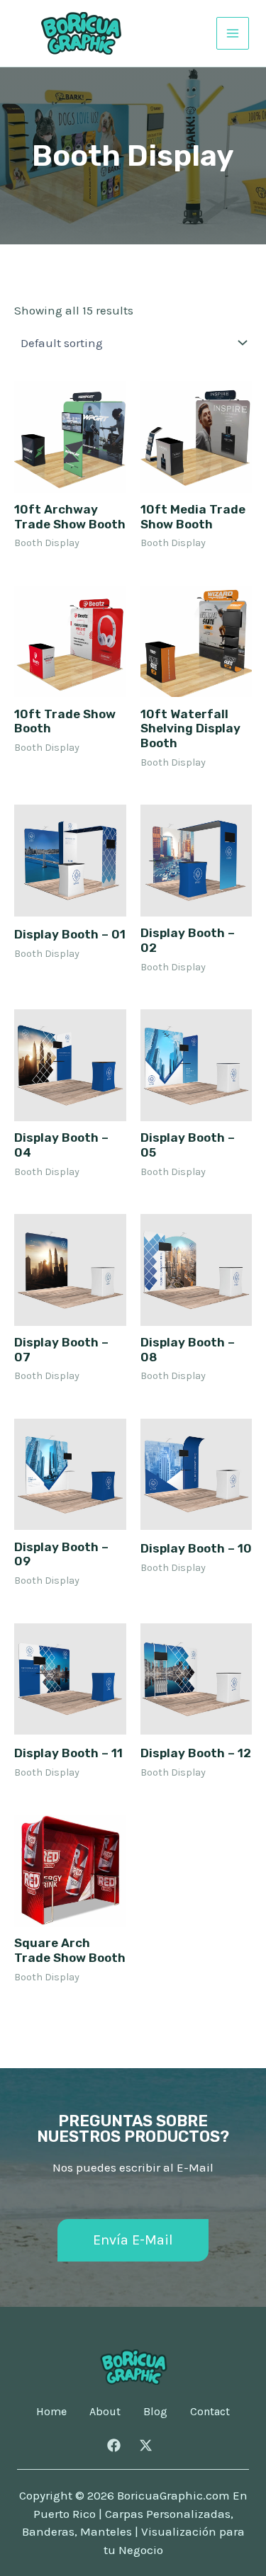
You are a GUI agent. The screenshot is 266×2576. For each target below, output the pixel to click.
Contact (210, 2412)
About (105, 2412)
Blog (155, 2412)
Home (51, 2412)
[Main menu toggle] (233, 33)
